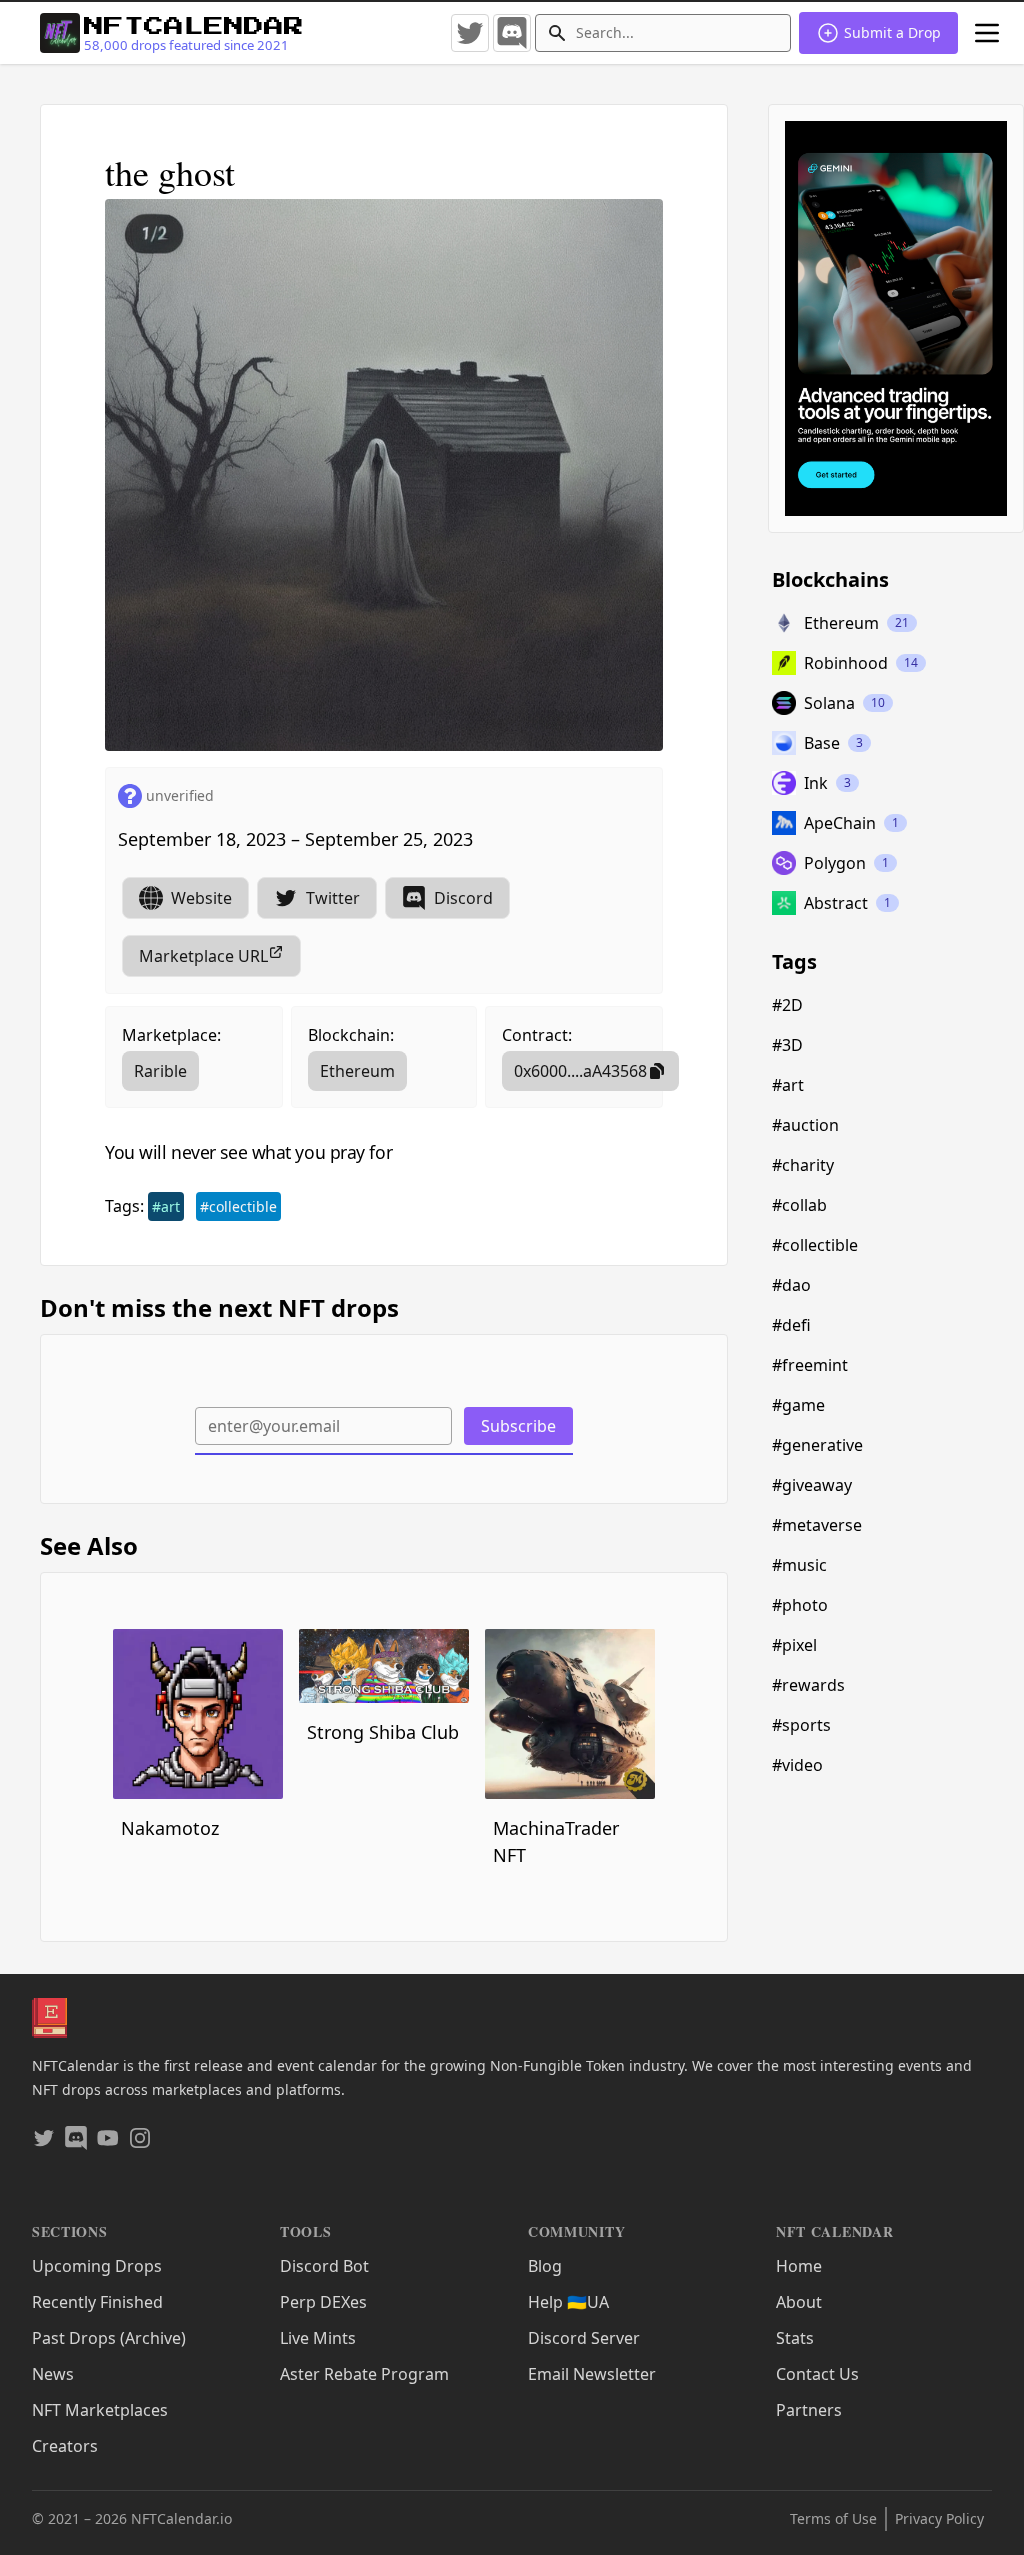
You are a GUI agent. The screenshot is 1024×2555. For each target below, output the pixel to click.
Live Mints (318, 2338)
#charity (803, 1165)
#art (166, 1206)
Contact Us (817, 2374)
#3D (787, 1045)
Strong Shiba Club (383, 1732)
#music (799, 1565)
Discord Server (584, 2338)
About (799, 2302)
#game (798, 1405)
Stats (795, 2338)
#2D (787, 1005)
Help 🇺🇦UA (568, 2302)
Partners (809, 2410)
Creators (65, 2446)
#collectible (238, 1206)
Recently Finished (97, 2302)
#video (797, 1765)
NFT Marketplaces (100, 2410)
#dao (791, 1285)
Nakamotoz (170, 1828)
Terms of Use (833, 2518)
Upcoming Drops (97, 2266)
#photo (800, 1605)
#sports (801, 1725)
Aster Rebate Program (364, 2374)
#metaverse (817, 1525)
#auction (805, 1125)
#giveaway (812, 1485)
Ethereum (357, 1071)
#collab (799, 1205)
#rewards (808, 1685)
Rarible (160, 1071)
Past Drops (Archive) (109, 2338)
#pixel (794, 1645)
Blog (545, 2266)
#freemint (810, 1365)
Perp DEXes (323, 2302)
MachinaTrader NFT (556, 1841)
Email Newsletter (592, 2374)
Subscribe (518, 1426)
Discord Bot (324, 2266)
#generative (817, 1445)
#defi (791, 1325)
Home (799, 2266)
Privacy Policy (939, 2518)
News (53, 2374)
